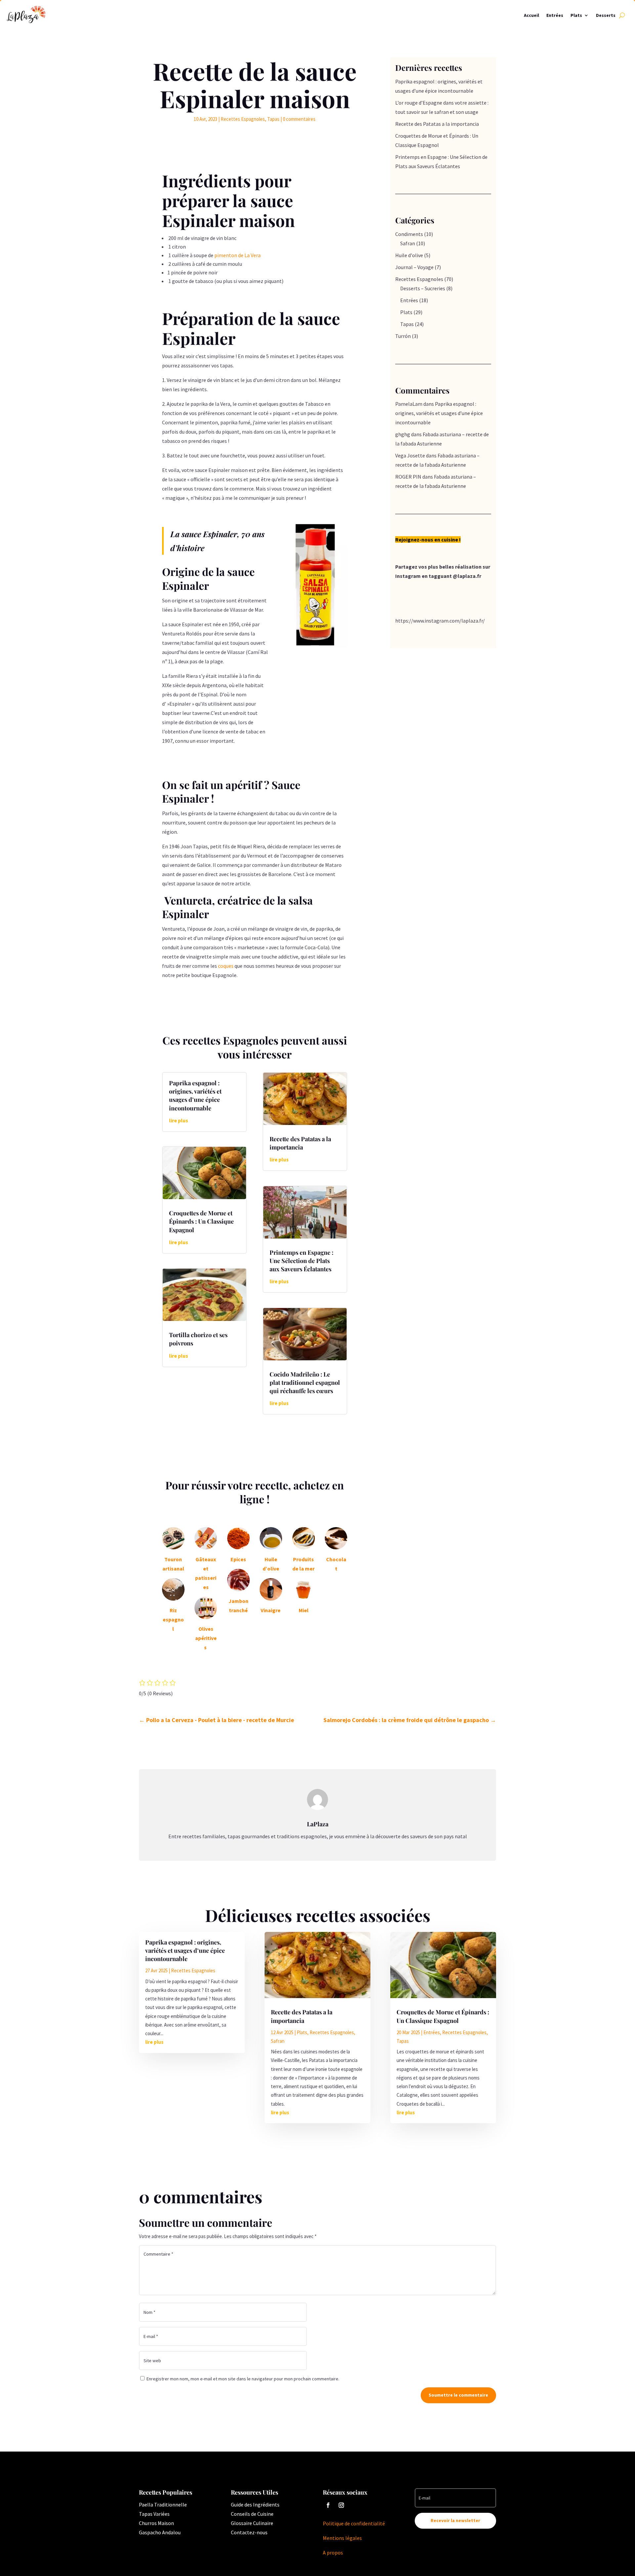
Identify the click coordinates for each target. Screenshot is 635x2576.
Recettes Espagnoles (243, 119)
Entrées (555, 15)
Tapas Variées (154, 2514)
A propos (333, 2553)
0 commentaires (299, 119)
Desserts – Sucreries (423, 288)
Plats (576, 15)
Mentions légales (343, 2538)
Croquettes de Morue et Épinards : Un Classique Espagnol (201, 1221)
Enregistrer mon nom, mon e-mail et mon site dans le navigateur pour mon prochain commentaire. (243, 2379)
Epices (238, 1559)
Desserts (606, 15)
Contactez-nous (249, 2532)
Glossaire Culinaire (252, 2523)
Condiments (409, 234)
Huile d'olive (409, 255)
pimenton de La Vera (237, 255)
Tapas (273, 119)
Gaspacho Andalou (160, 2532)
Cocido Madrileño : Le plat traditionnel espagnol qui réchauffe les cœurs (305, 1382)
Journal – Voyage (414, 267)
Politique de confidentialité (354, 2523)
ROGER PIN (408, 477)
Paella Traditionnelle (163, 2505)
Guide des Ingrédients (255, 2505)
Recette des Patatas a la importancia (300, 1143)
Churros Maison (156, 2523)
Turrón (403, 336)
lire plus (179, 1120)
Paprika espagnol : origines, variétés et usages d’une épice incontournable (195, 1096)
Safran (408, 243)
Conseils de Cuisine (252, 2514)
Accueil (531, 15)
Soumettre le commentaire (458, 2395)
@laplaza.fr (467, 576)
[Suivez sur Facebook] (328, 2505)
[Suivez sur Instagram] (341, 2505)
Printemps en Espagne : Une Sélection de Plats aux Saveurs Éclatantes (301, 1261)
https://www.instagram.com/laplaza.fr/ (440, 621)
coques (226, 966)
